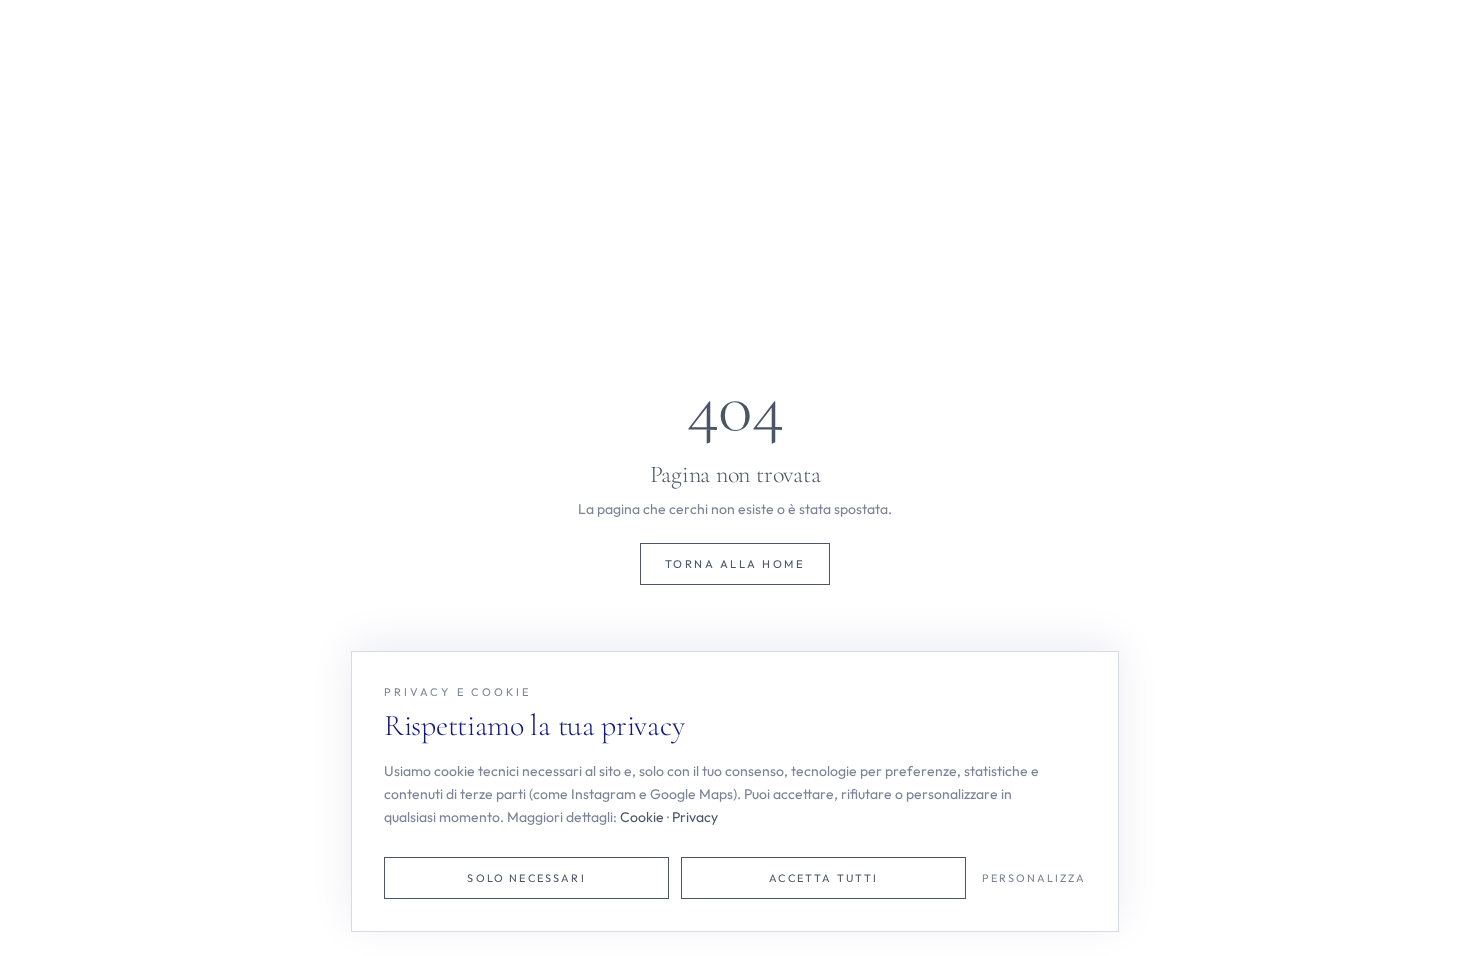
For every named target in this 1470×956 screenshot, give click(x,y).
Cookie (642, 817)
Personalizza (1034, 878)
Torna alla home (735, 564)
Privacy (695, 817)
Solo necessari (526, 878)
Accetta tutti (823, 878)
